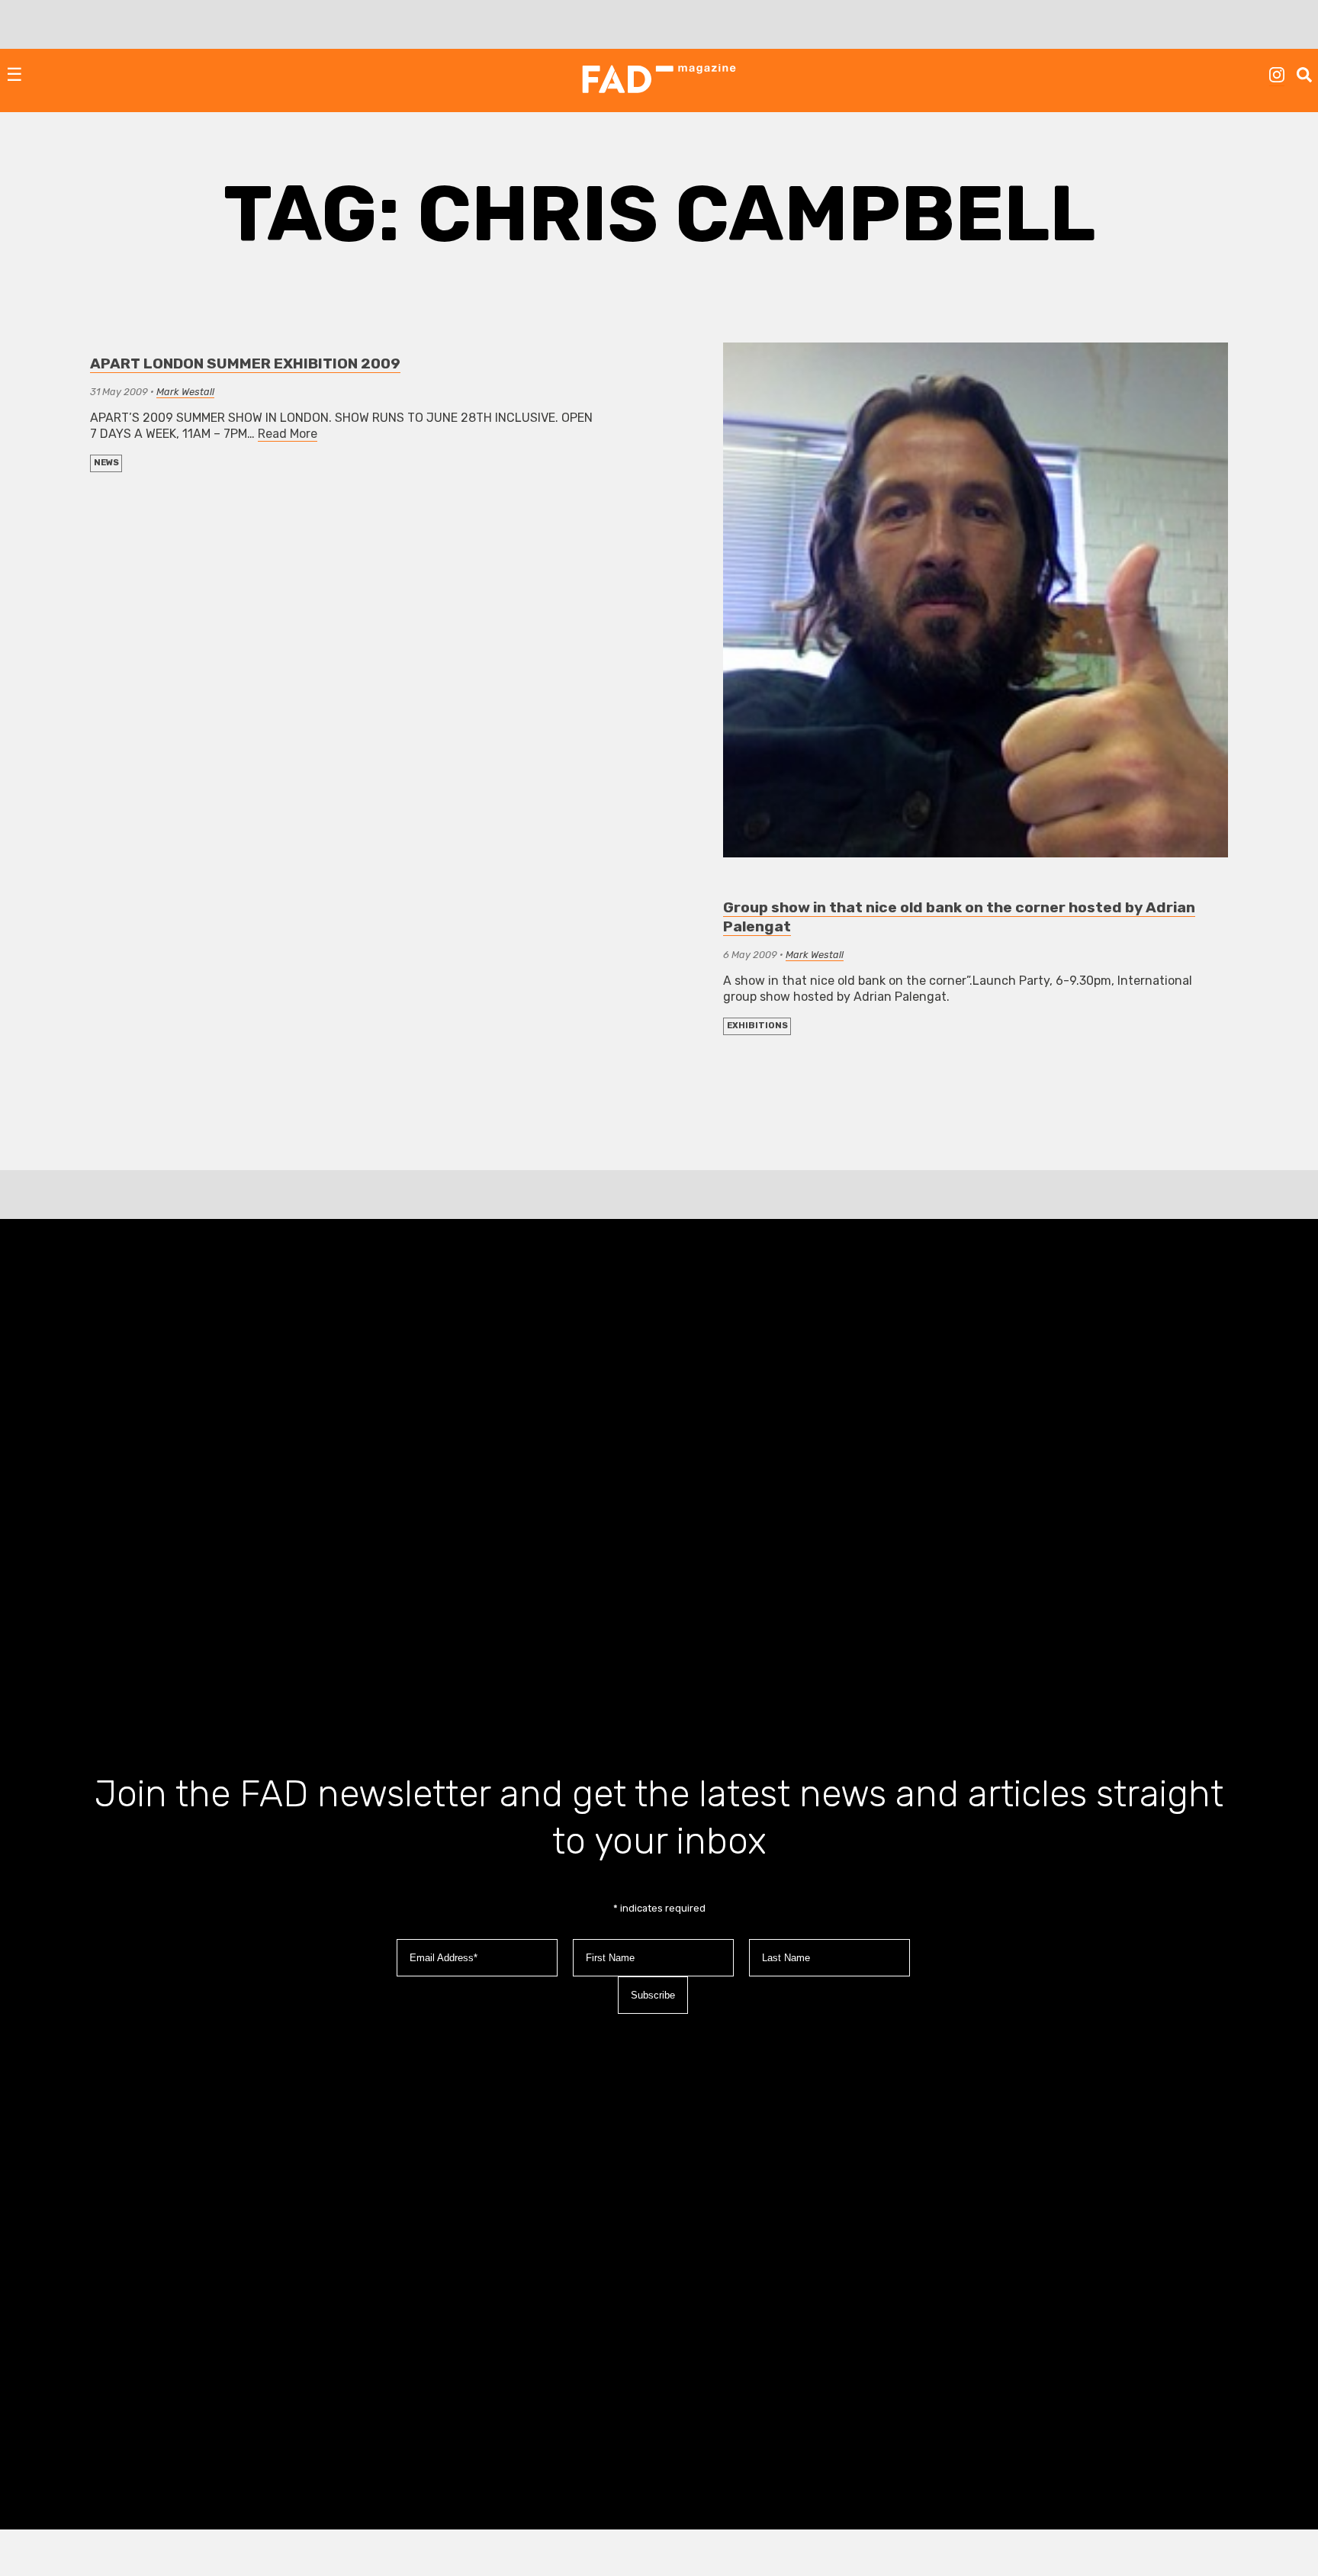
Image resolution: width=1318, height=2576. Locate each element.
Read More (288, 434)
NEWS (106, 463)
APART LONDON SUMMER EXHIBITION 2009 (245, 363)
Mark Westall (185, 392)
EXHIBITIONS (757, 1026)
